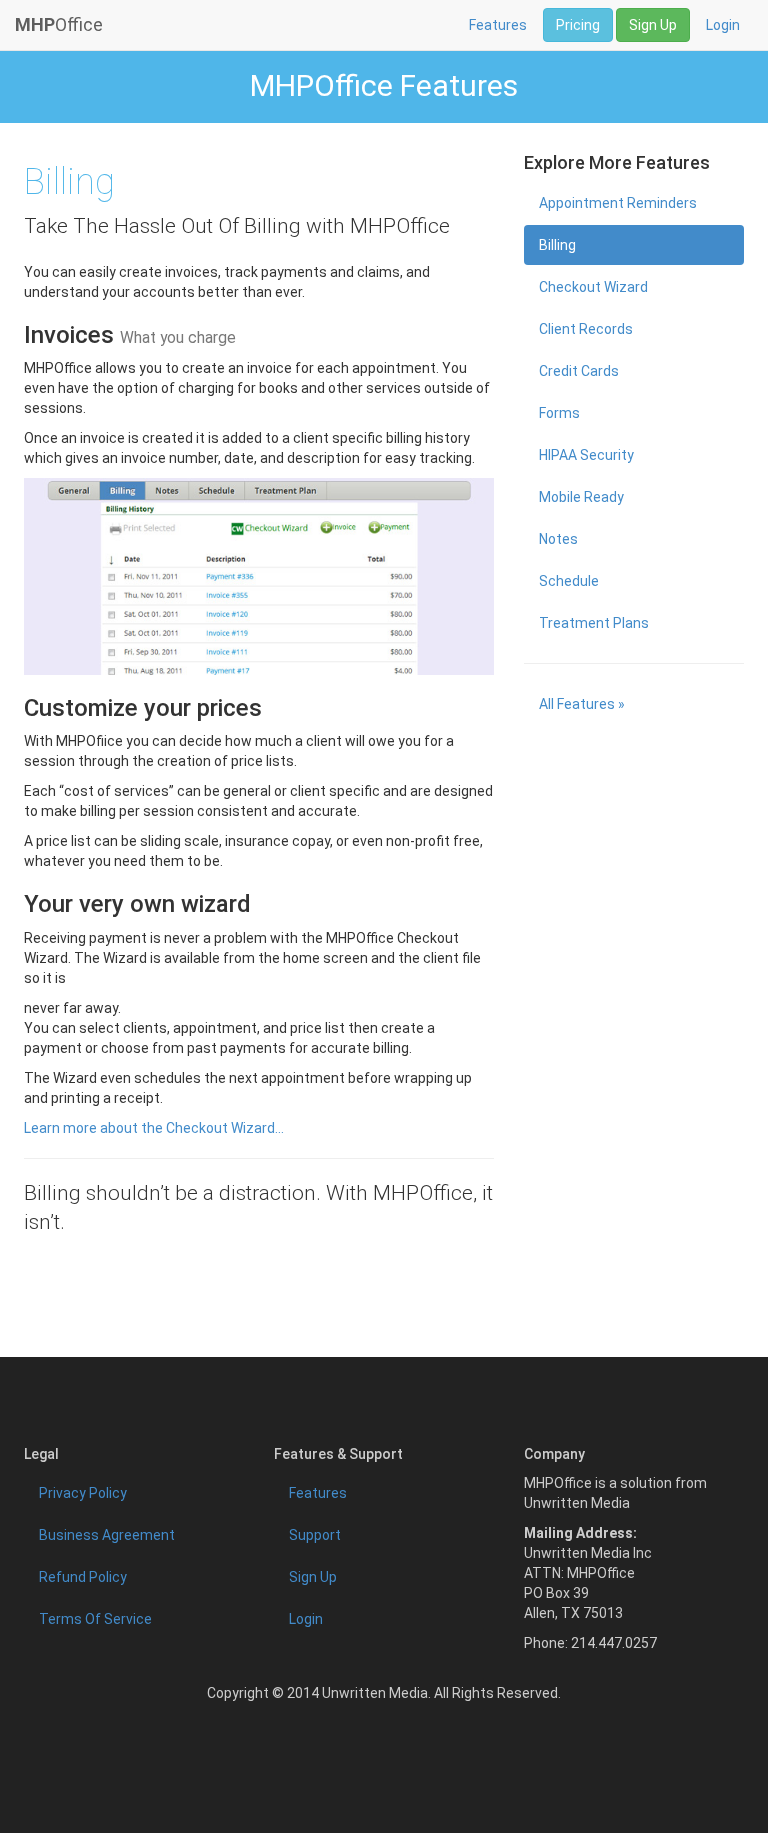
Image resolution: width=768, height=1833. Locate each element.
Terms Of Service (95, 1619)
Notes (558, 539)
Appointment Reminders (618, 203)
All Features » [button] (582, 704)
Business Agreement (107, 1535)
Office (59, 24)
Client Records (586, 329)
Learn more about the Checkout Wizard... (154, 1128)
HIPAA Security (586, 455)
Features (498, 25)
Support (315, 1535)
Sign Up (653, 25)
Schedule (569, 581)
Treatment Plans (594, 623)
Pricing (578, 25)
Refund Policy (83, 1577)
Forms (559, 413)
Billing (557, 245)
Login (723, 25)
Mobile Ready (581, 497)
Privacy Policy (83, 1493)
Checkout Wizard (593, 287)
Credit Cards (579, 371)
